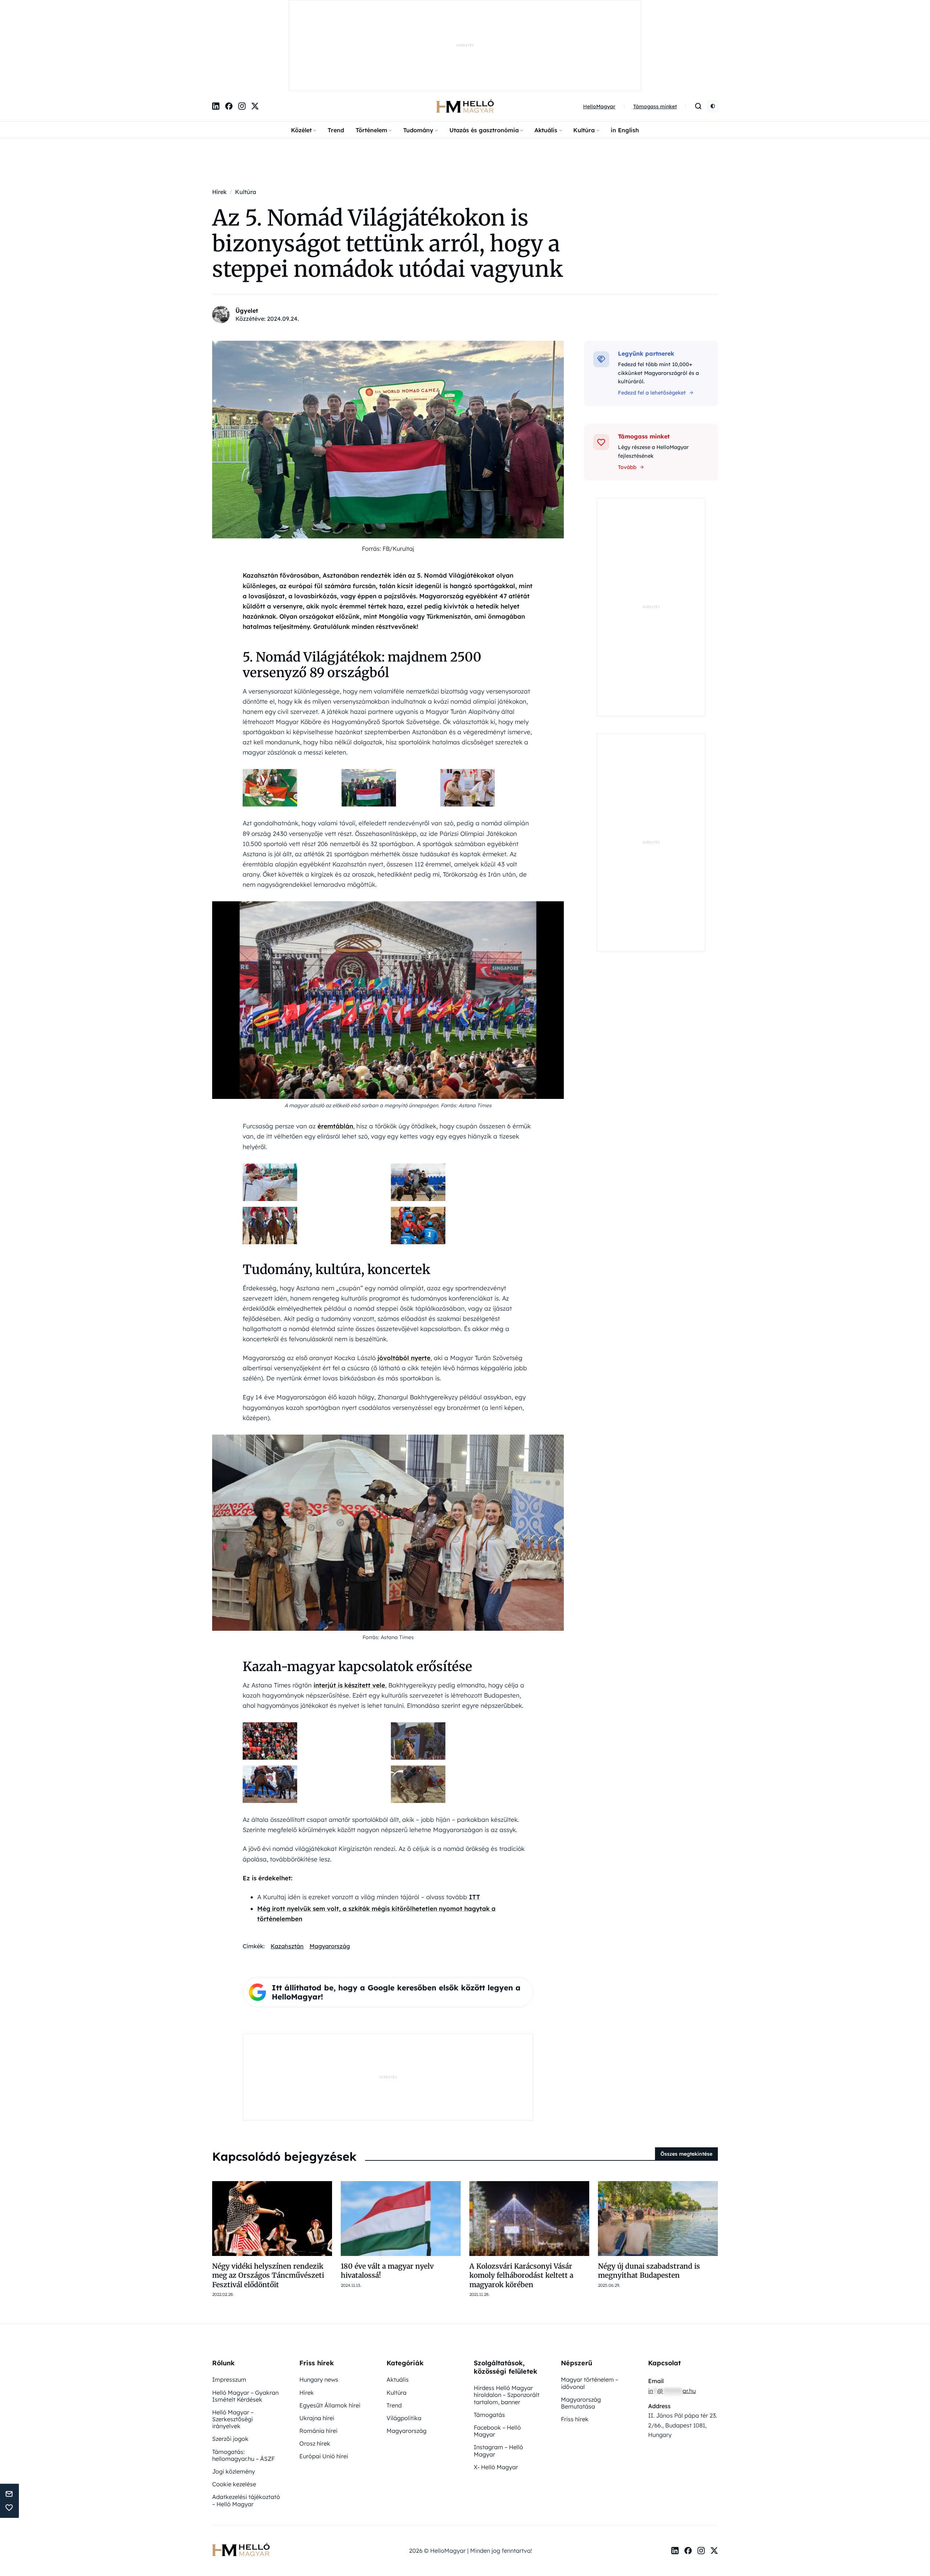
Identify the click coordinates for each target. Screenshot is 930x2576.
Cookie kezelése (234, 2409)
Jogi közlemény (234, 2396)
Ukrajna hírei (317, 2342)
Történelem (371, 55)
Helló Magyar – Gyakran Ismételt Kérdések (245, 2320)
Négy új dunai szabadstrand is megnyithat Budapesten (649, 2195)
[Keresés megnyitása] (698, 31)
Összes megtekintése (686, 2078)
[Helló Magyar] (465, 31)
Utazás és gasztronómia (484, 55)
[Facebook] (229, 31)
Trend (336, 55)
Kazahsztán (287, 1871)
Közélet (301, 55)
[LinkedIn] (216, 31)
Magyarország (330, 1871)
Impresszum (229, 2304)
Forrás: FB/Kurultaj (388, 473)
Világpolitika (404, 2342)
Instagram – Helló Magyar (498, 2375)
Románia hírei (318, 2355)
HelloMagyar (599, 31)
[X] (255, 31)
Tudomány (418, 55)
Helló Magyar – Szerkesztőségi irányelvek (233, 2344)
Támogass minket (655, 31)
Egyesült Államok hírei (330, 2330)
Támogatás (489, 2339)
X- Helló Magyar (496, 2391)
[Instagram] (242, 31)
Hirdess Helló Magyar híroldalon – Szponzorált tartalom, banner (507, 2319)
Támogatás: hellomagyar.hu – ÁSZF (243, 2380)
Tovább (627, 392)
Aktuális (546, 55)
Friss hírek (575, 2344)
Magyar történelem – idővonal (590, 2307)
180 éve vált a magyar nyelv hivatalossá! (387, 2195)
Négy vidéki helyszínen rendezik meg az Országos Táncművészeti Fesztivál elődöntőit (268, 2200)
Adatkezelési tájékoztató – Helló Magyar (246, 2425)
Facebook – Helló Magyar (497, 2355)
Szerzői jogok (230, 2363)
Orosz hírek (315, 2368)
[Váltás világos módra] (713, 31)
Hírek (307, 2317)
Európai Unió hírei (324, 2381)
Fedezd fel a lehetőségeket (652, 317)
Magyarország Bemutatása (581, 2327)
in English (625, 55)
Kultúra (584, 55)
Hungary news (319, 2304)
